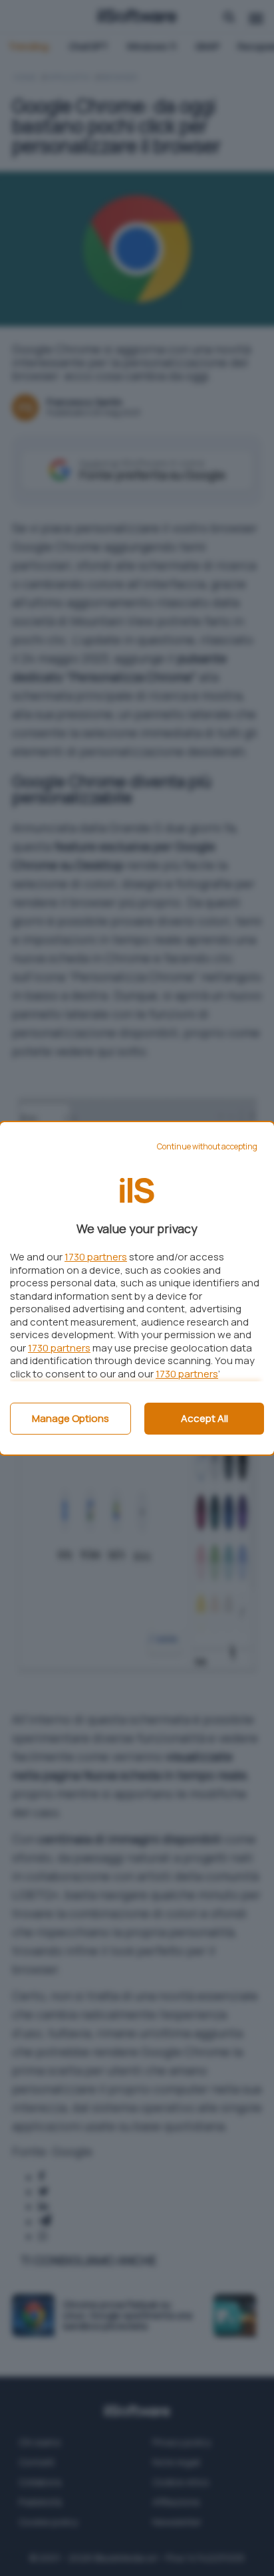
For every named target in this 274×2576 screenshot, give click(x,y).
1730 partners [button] (96, 1257)
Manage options (70, 1418)
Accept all (205, 1418)
